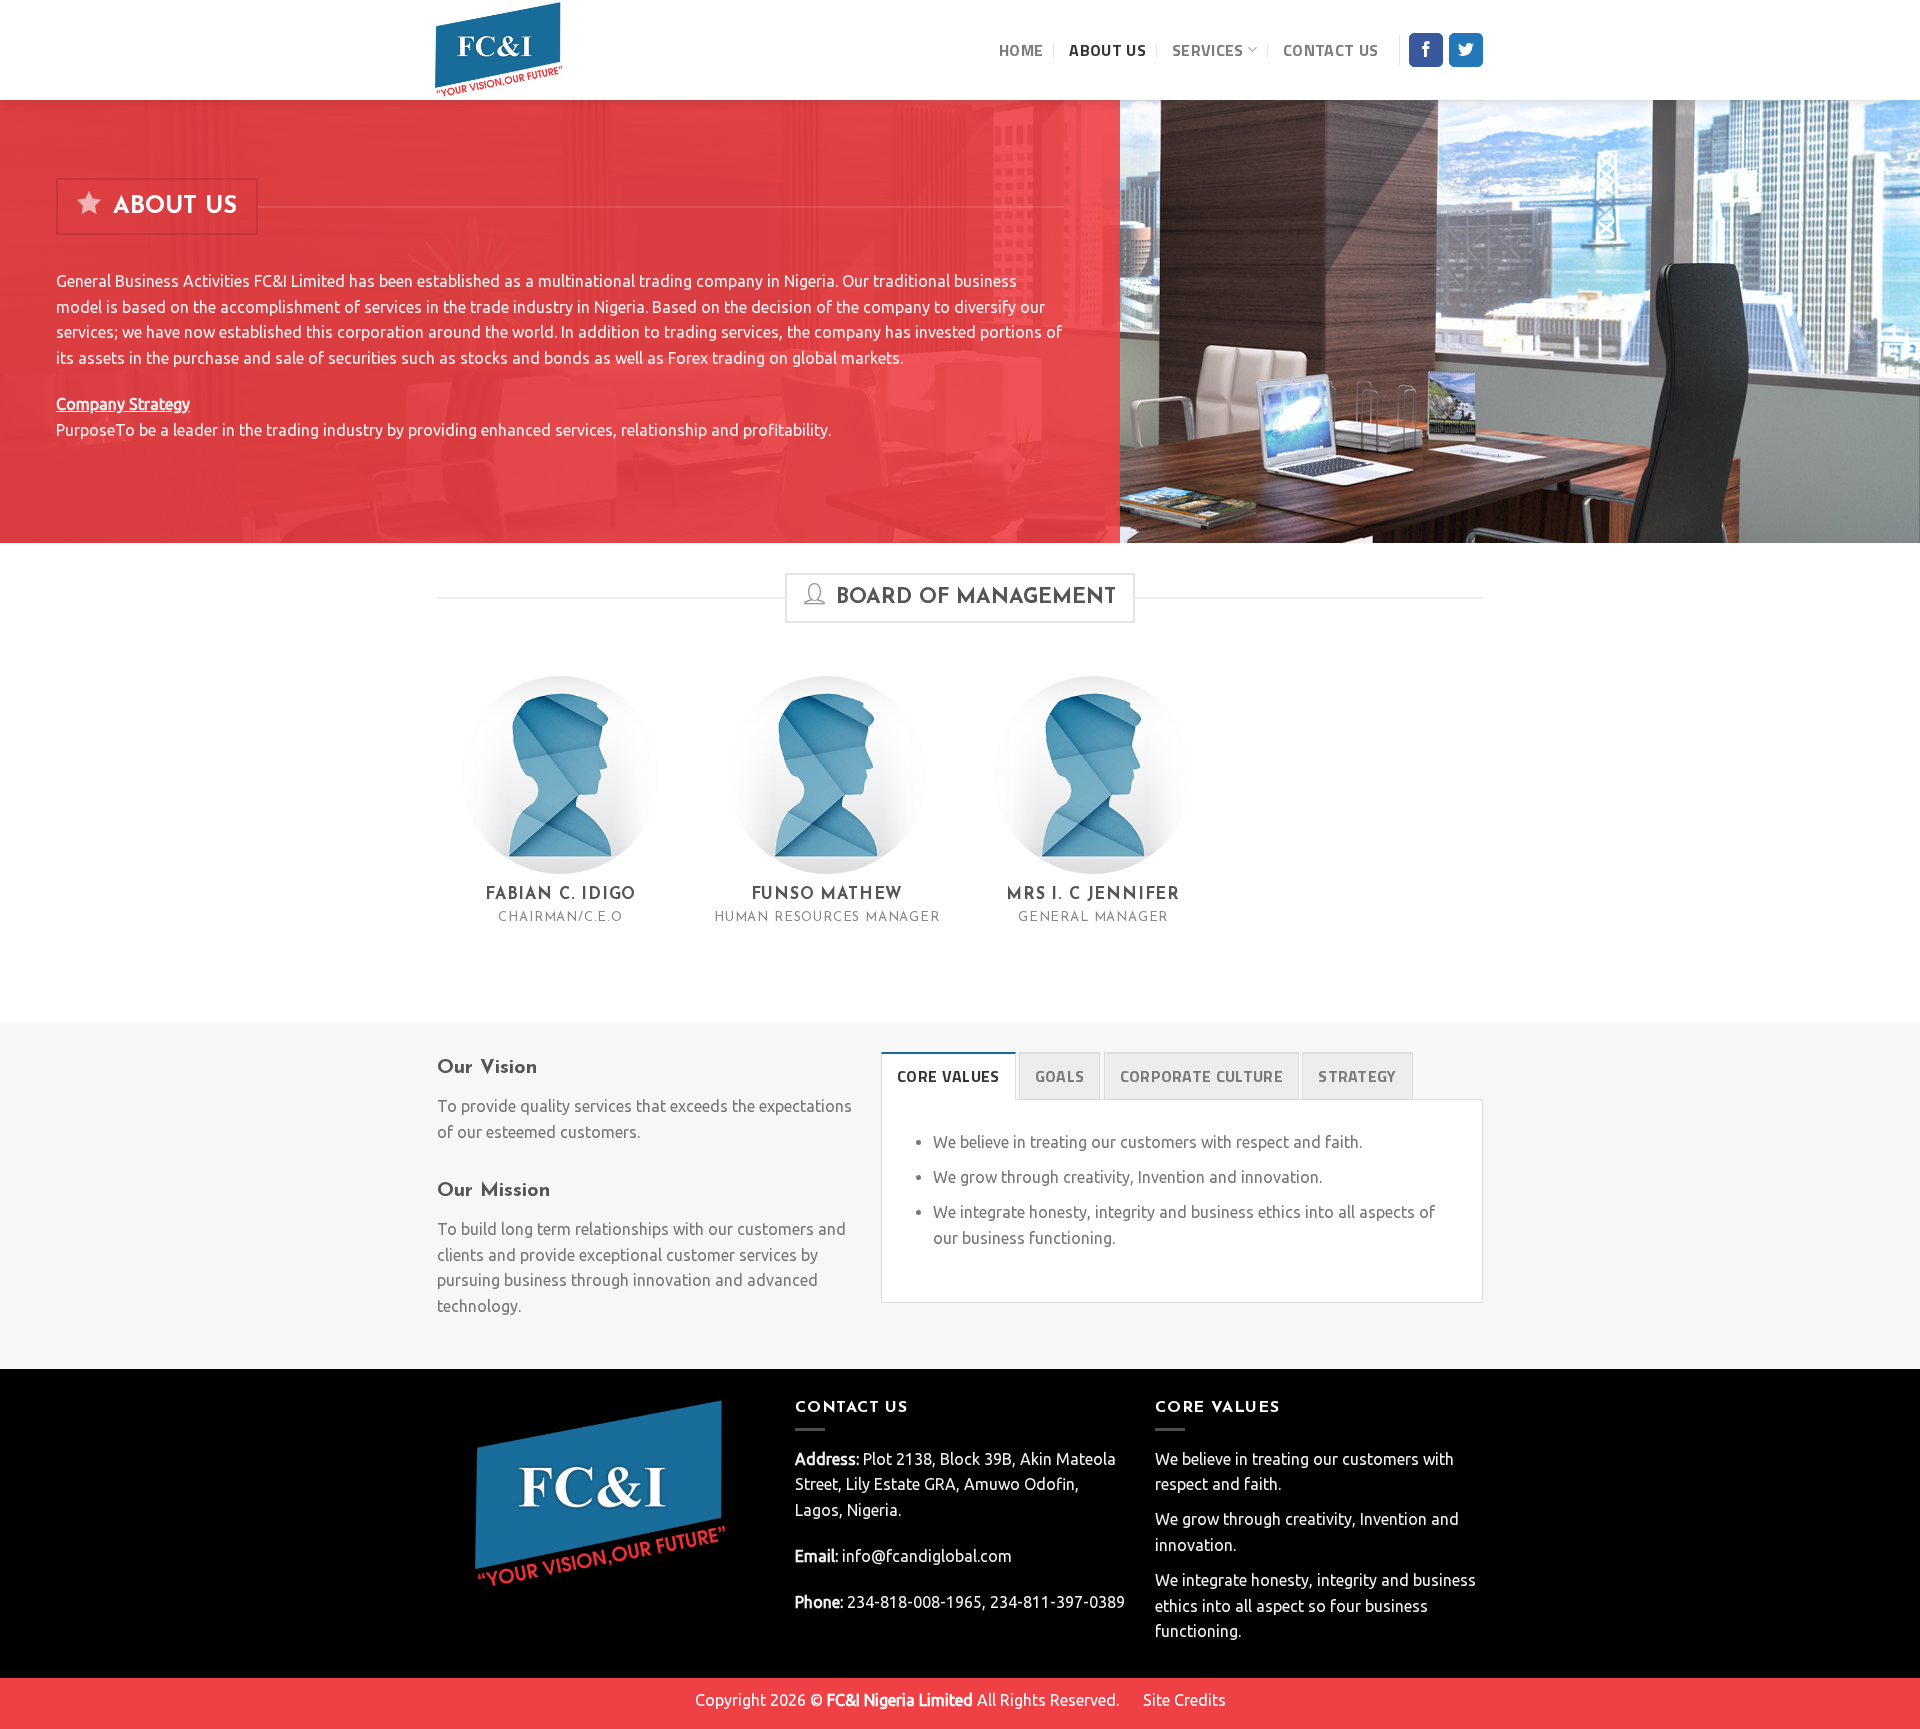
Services (1208, 50)
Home (1021, 50)
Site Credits (1184, 1700)
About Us (1107, 50)
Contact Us (1330, 50)
